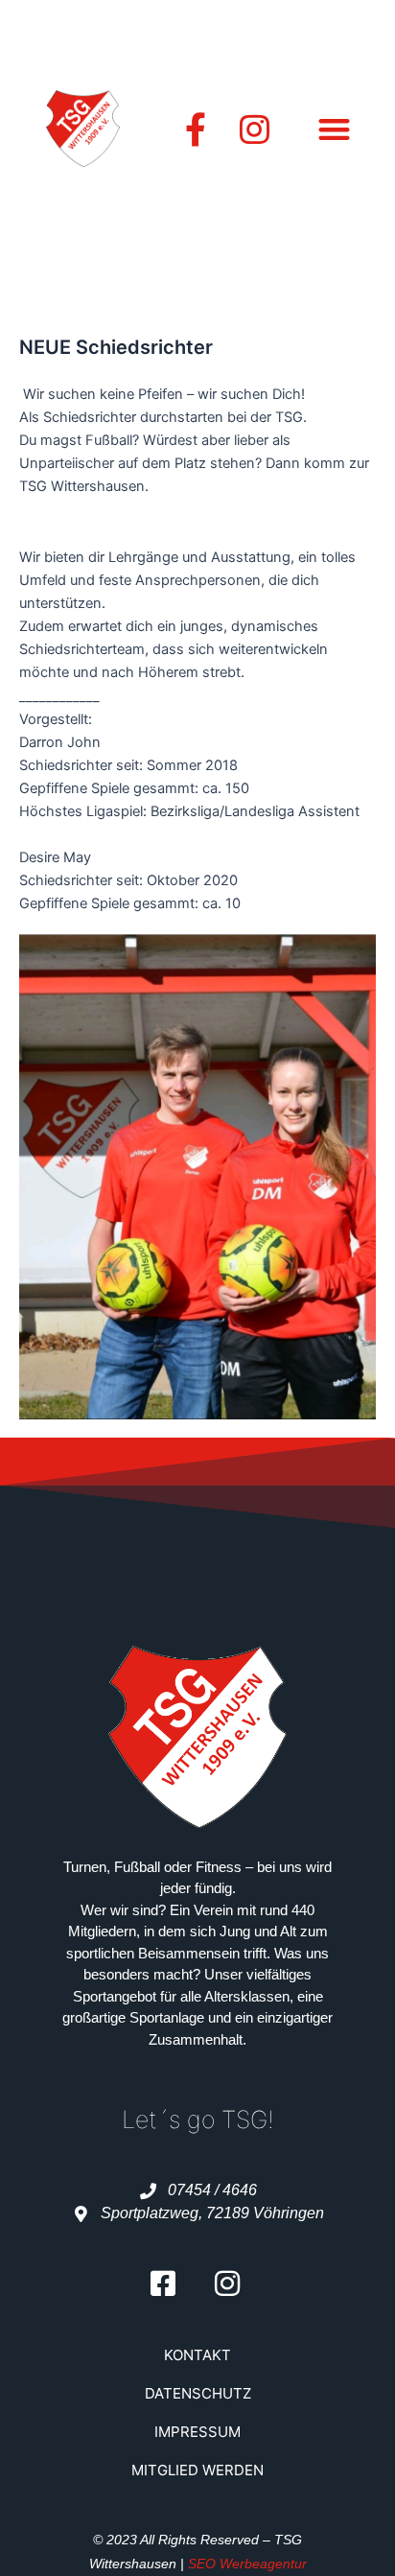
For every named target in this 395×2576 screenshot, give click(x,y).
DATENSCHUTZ (198, 2393)
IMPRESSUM (197, 2432)
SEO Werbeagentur (247, 2564)
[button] (334, 129)
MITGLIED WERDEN (197, 2470)
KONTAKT (197, 2355)
